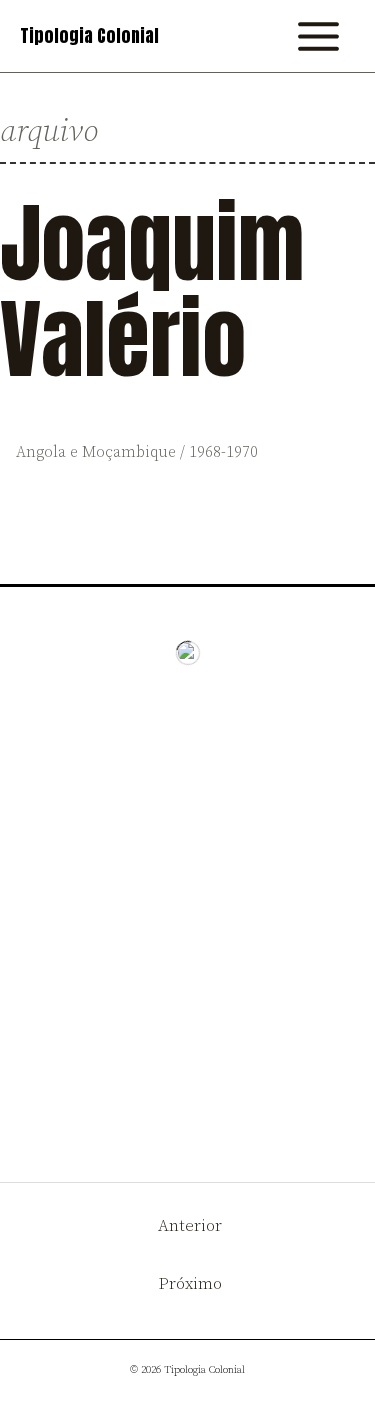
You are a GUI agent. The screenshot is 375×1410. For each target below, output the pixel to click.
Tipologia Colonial (89, 36)
